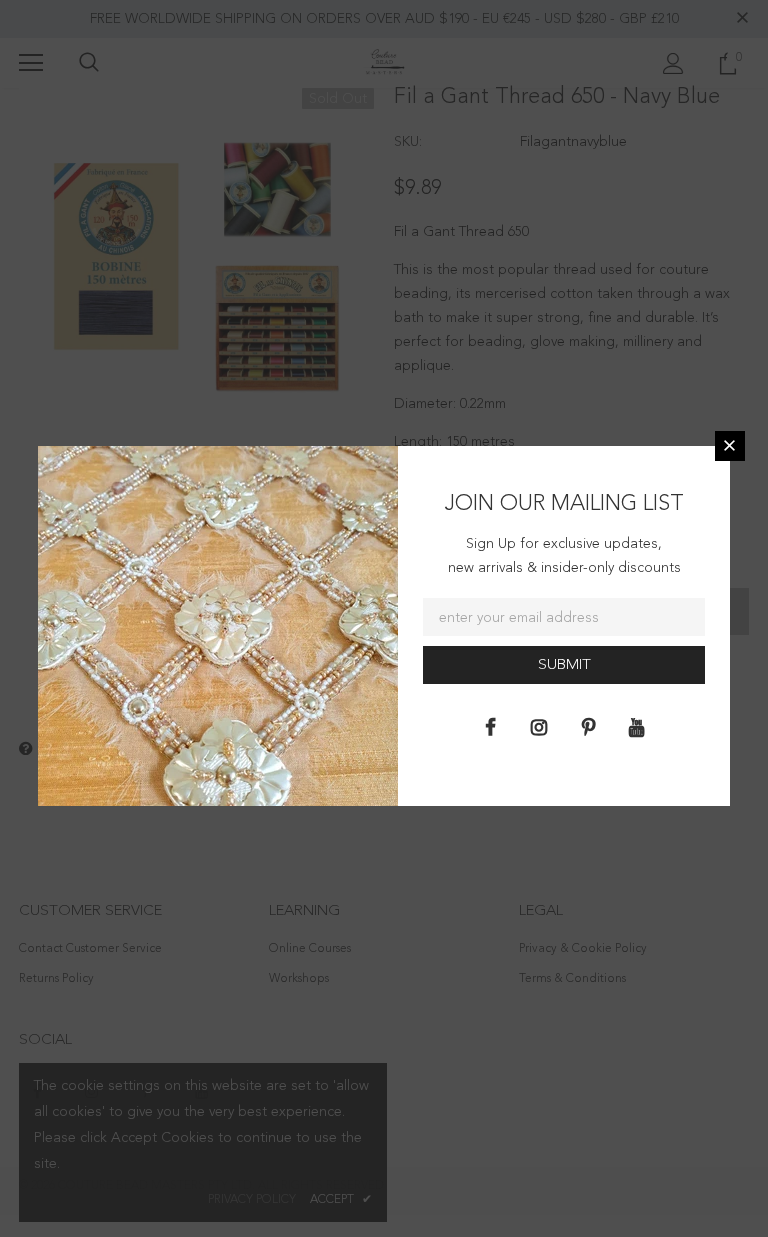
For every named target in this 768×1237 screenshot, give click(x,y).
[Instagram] (539, 727)
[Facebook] (490, 727)
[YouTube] (637, 727)
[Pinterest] (588, 727)
